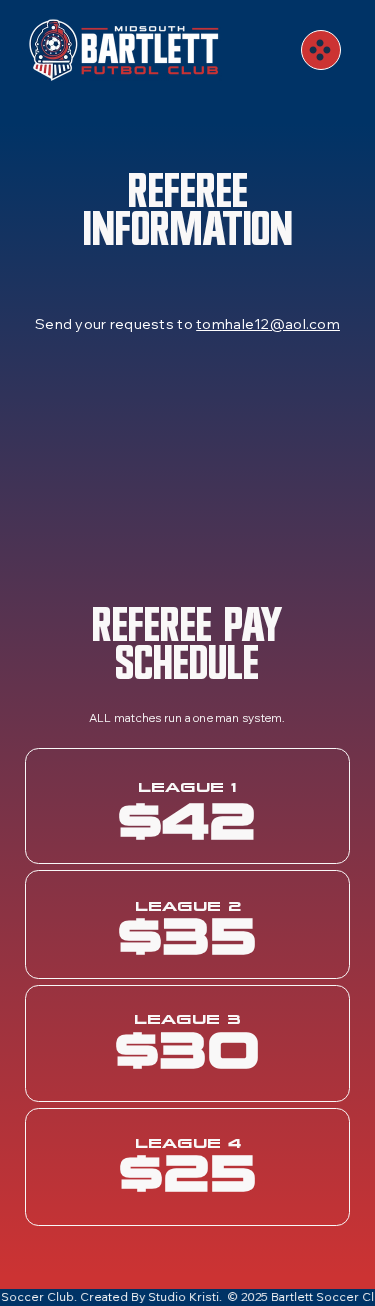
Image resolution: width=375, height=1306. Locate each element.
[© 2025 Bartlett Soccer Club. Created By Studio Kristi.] (187, 1297)
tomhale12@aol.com (268, 324)
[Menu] (321, 50)
